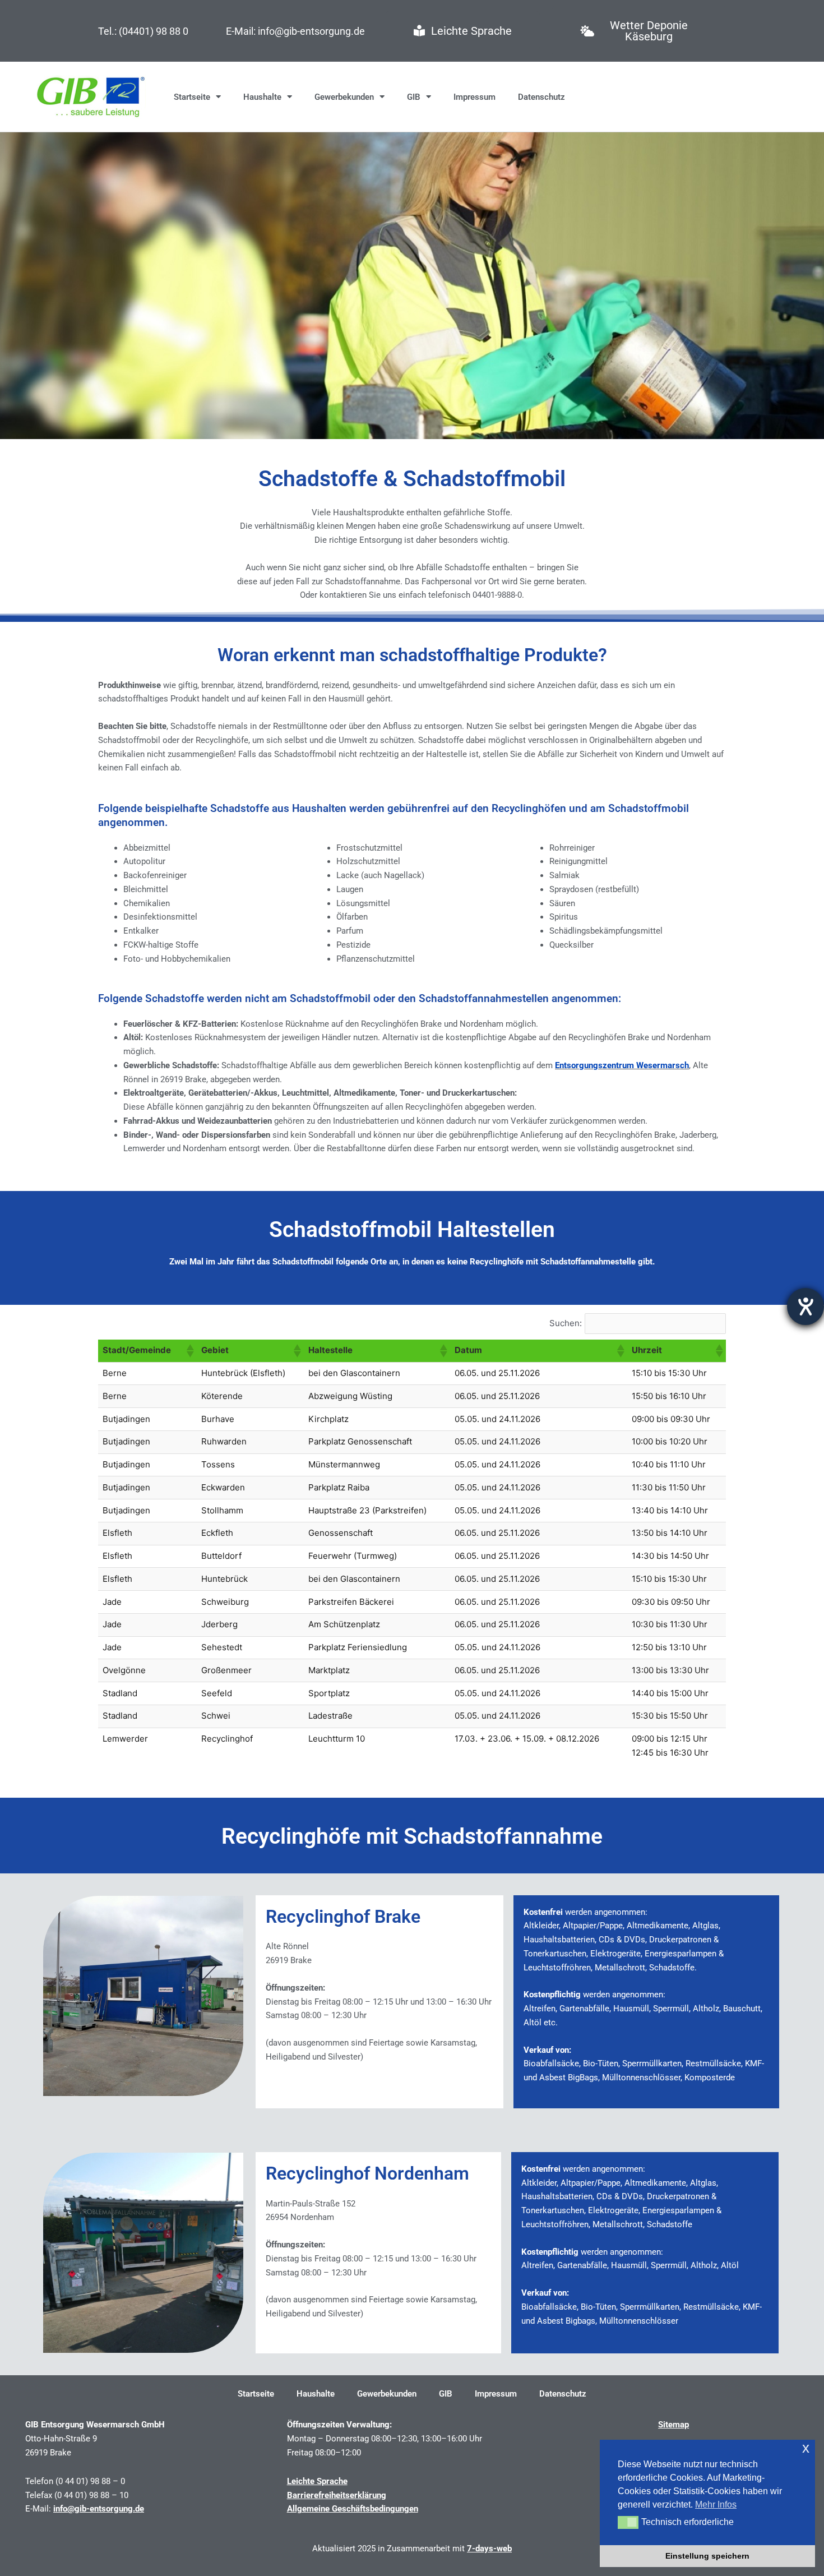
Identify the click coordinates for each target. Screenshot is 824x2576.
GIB (414, 97)
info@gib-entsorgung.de (99, 2509)
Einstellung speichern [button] (707, 2556)
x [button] (806, 2448)
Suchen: (566, 1323)
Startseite (192, 97)
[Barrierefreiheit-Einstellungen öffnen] (806, 1307)
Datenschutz (541, 97)
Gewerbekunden (344, 97)
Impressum (475, 97)
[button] (189, 1351)
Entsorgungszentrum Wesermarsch (622, 1065)
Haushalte (262, 97)
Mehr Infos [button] (716, 2505)
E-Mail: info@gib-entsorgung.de (295, 31)
